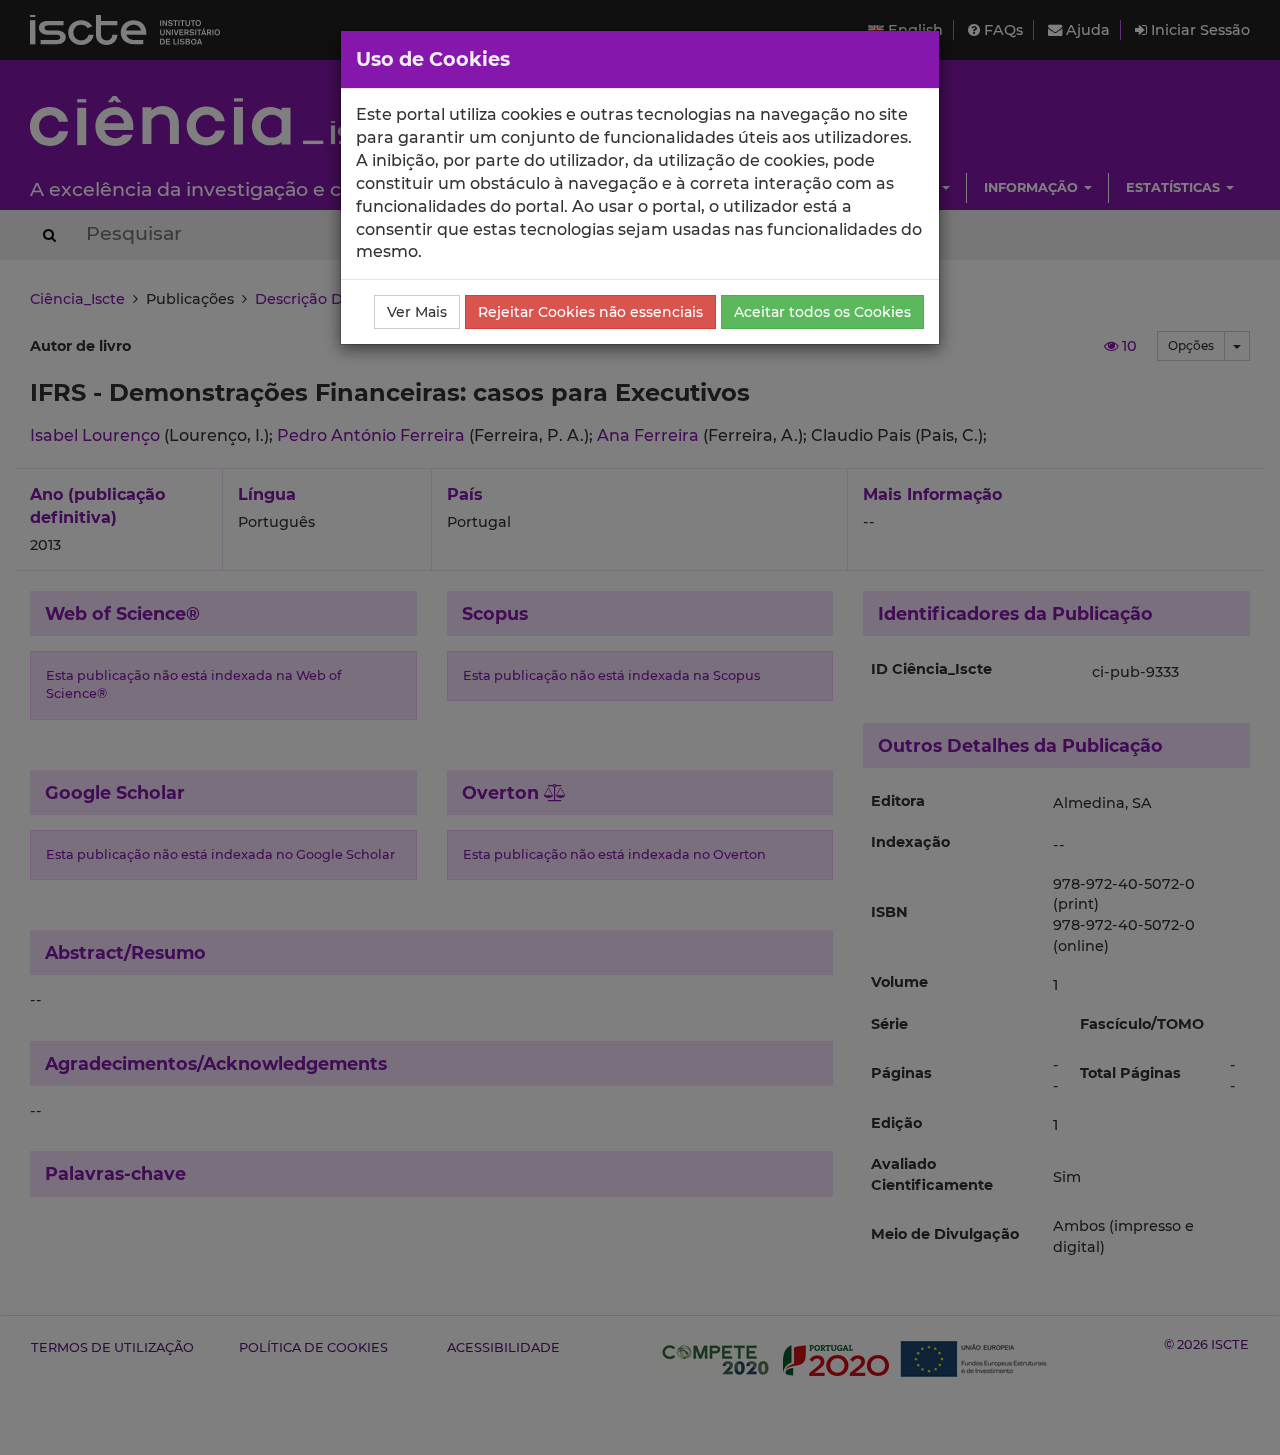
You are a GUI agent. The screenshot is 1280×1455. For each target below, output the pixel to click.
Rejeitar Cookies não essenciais (590, 312)
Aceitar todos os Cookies (822, 312)
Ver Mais (417, 312)
